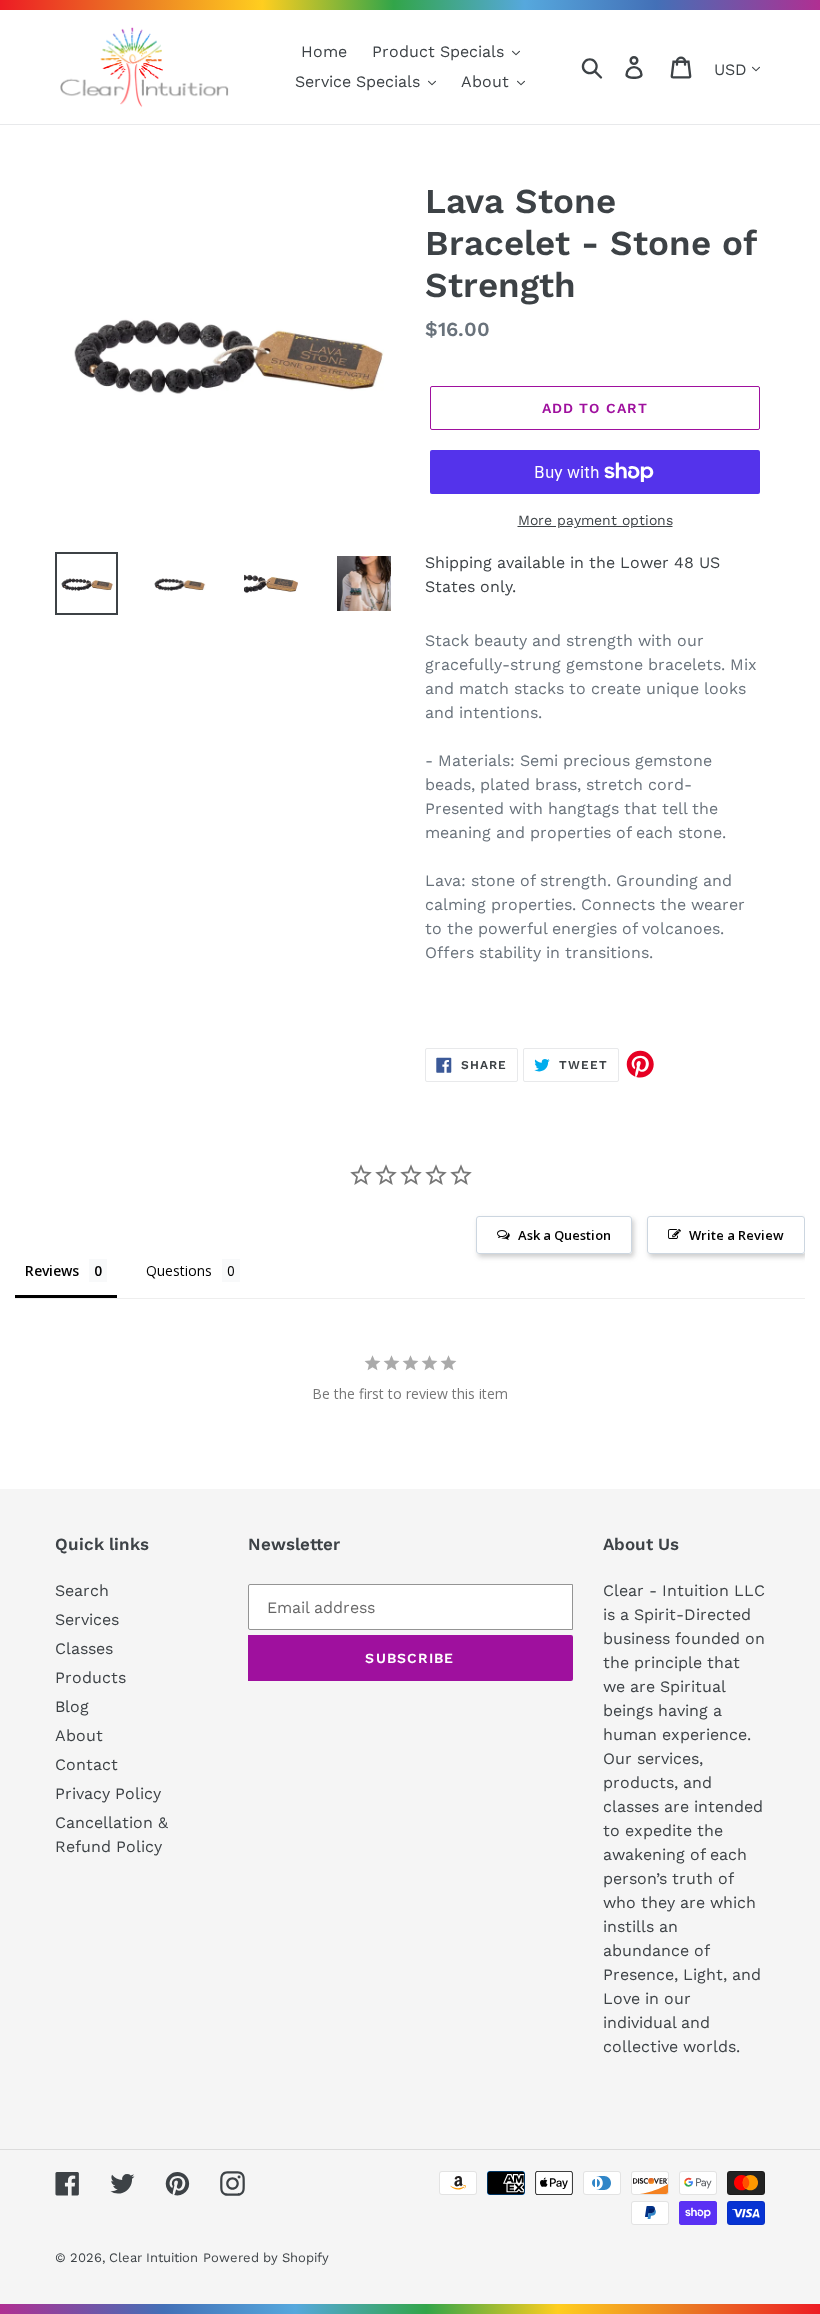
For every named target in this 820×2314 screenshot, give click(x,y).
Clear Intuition (153, 2257)
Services (87, 1619)
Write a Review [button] (736, 1235)
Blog (72, 1706)
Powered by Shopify (266, 2257)
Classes (84, 1648)
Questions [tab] (179, 1270)
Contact (86, 1764)
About (79, 1735)
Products (90, 1677)
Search (82, 1590)
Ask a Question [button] (564, 1235)
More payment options (595, 520)
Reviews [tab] (52, 1270)
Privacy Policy (108, 1793)
